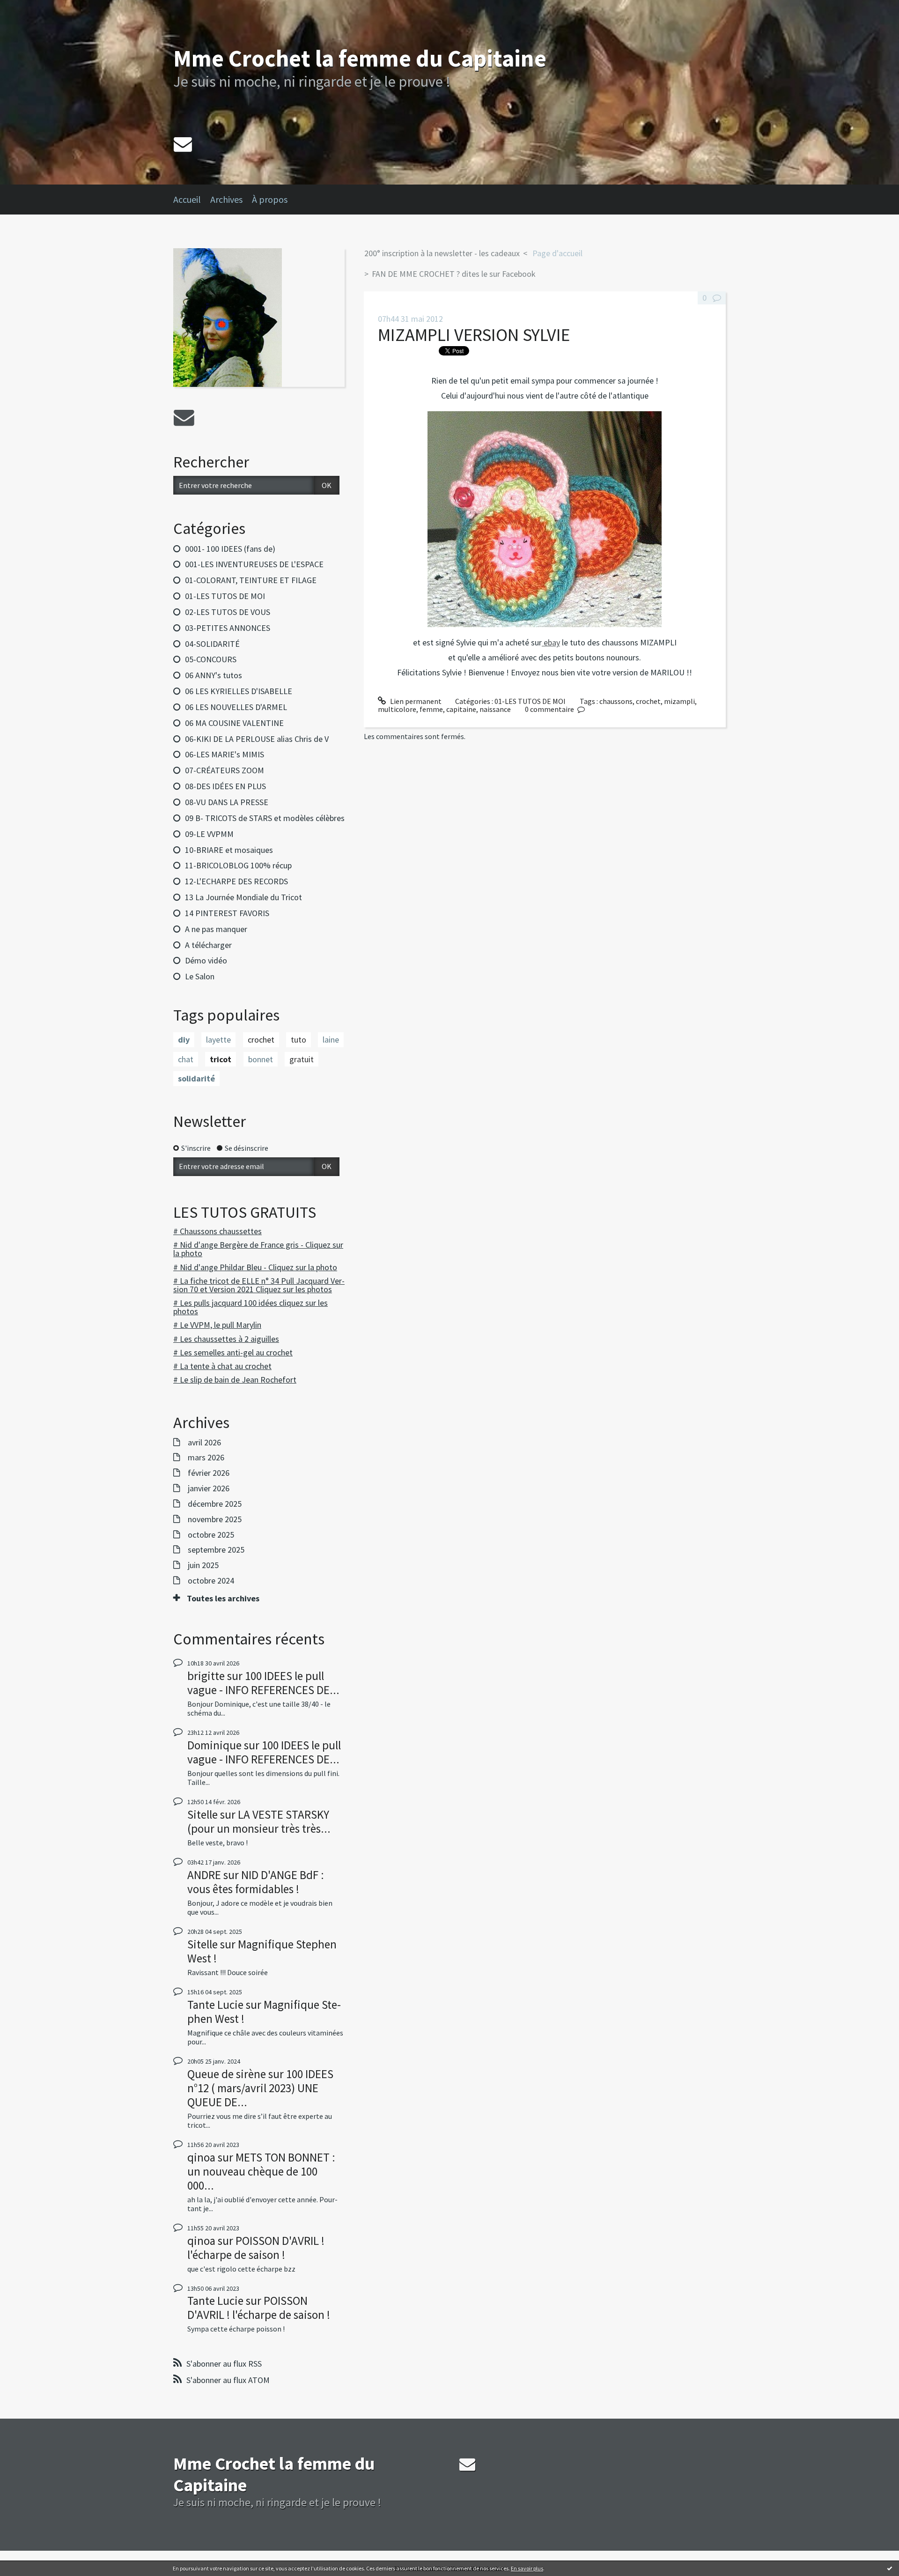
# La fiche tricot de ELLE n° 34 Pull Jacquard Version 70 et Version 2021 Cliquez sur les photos (259, 1285)
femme (431, 709)
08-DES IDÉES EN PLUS (225, 786)
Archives (226, 199)
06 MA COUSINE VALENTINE (234, 723)
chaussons (616, 701)
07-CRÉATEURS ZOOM (225, 770)
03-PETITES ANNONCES (228, 628)
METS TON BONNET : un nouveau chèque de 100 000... (261, 2171)
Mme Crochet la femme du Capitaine (360, 58)
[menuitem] (192, 200)
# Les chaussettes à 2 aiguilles (226, 1339)
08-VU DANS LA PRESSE (227, 802)
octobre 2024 (211, 1581)
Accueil (187, 199)
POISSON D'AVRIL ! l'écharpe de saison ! (256, 2248)
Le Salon (200, 976)
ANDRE (204, 1875)
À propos (270, 199)
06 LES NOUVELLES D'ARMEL (236, 707)
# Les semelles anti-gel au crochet (233, 1352)
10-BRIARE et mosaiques (229, 850)
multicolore (397, 709)
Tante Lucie (215, 2005)
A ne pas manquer (216, 929)
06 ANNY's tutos (214, 675)
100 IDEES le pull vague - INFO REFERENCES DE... (263, 1683)
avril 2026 (204, 1443)
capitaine (461, 709)
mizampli (679, 701)
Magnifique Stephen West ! (262, 1951)
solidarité (196, 1078)
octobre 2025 (211, 1535)
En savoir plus (527, 2568)
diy (184, 1040)
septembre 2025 (216, 1550)
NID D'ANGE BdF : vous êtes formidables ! (256, 1882)
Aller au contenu (31, 8)
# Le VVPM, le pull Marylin (217, 1325)
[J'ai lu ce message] (890, 2568)
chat (186, 1059)
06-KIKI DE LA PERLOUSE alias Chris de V (257, 739)
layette (218, 1040)
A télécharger (208, 945)
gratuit (302, 1059)
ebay (551, 642)
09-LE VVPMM (209, 834)
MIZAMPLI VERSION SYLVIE (474, 335)
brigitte (206, 1676)
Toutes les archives (223, 1599)
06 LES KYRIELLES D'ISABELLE (239, 691)
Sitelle (203, 1814)
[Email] (183, 144)
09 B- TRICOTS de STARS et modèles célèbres (265, 818)
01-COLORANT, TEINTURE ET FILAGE (251, 580)
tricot (221, 1059)
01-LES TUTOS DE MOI (225, 596)
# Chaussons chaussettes (217, 1231)
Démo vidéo (206, 960)
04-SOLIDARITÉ (212, 644)
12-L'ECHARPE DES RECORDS (236, 881)
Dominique (214, 1745)
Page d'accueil (557, 253)
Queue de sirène (227, 2074)
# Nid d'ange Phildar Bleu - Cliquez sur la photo (255, 1267)
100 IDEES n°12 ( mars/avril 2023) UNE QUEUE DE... (260, 2088)
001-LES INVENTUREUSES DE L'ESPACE (254, 564)
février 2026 (209, 1473)
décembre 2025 (215, 1504)
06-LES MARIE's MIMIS (225, 754)
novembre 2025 (215, 1519)
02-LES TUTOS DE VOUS (228, 612)
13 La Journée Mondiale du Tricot (243, 897)
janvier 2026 (209, 1488)
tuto (298, 1040)
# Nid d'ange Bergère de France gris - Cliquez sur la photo (258, 1249)
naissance (495, 709)
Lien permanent (415, 701)
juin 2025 (203, 1565)
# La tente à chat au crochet (222, 1366)
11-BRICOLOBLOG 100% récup (238, 865)
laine (331, 1040)
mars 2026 (206, 1458)
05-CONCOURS (211, 659)
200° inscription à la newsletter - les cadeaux (442, 253)
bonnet (261, 1059)
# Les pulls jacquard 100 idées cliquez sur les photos (251, 1307)
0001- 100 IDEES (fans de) (230, 549)
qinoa (201, 2157)
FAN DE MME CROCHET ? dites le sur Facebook (454, 274)
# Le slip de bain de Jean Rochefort (235, 1380)
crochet (261, 1040)
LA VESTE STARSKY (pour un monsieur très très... (259, 1821)
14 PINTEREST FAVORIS (227, 913)
